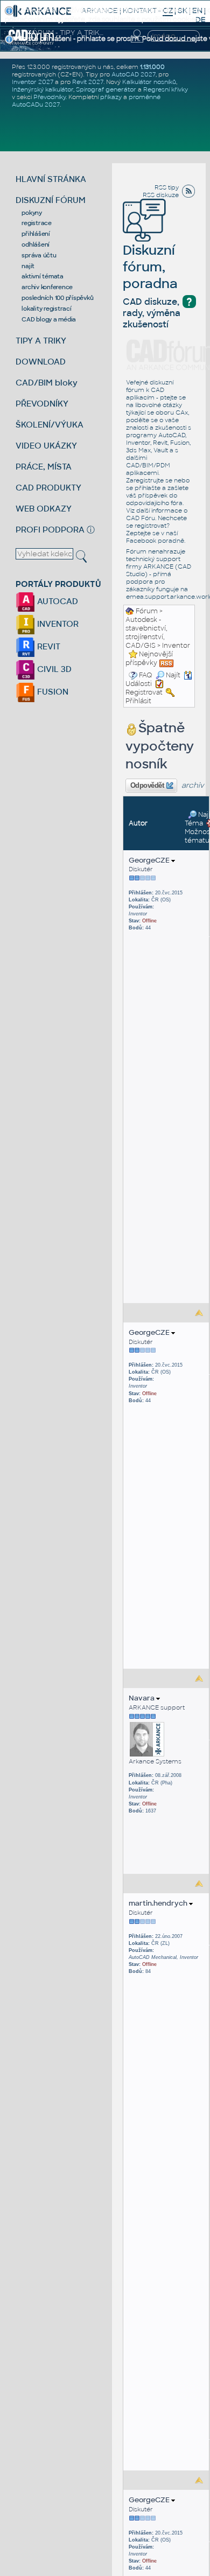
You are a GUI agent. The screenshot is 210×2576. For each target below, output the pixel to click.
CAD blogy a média (49, 319)
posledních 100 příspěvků (57, 298)
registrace (37, 223)
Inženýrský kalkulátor (43, 89)
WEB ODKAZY (44, 509)
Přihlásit (138, 701)
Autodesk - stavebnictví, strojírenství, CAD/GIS (146, 633)
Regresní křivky (166, 89)
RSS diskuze (161, 195)
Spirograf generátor (106, 89)
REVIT (48, 646)
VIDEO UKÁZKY (46, 446)
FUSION (52, 692)
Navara (142, 1698)
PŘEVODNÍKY (42, 404)
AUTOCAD (57, 601)
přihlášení (36, 234)
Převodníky (50, 97)
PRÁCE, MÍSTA (44, 467)
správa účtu (39, 255)
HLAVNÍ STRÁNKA (51, 179)
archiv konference (47, 287)
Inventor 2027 (33, 82)
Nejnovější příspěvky (149, 659)
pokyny (32, 213)
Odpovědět (147, 786)
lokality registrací (46, 309)
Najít (173, 675)
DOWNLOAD (41, 362)
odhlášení (36, 244)
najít (28, 266)
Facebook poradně (155, 541)
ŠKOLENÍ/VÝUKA (50, 425)
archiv (193, 785)
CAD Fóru (141, 518)
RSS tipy (167, 187)
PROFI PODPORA (50, 530)
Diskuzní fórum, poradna (150, 267)
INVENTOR (57, 624)
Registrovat (144, 692)
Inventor (176, 646)
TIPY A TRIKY (41, 341)
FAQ (146, 675)
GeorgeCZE (150, 860)
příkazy (111, 97)
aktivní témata (43, 276)
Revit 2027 (88, 82)
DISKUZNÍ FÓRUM (51, 200)
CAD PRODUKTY (48, 488)
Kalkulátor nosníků (149, 82)
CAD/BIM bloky (47, 383)
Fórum (147, 611)
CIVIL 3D (53, 669)
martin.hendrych (159, 1903)
